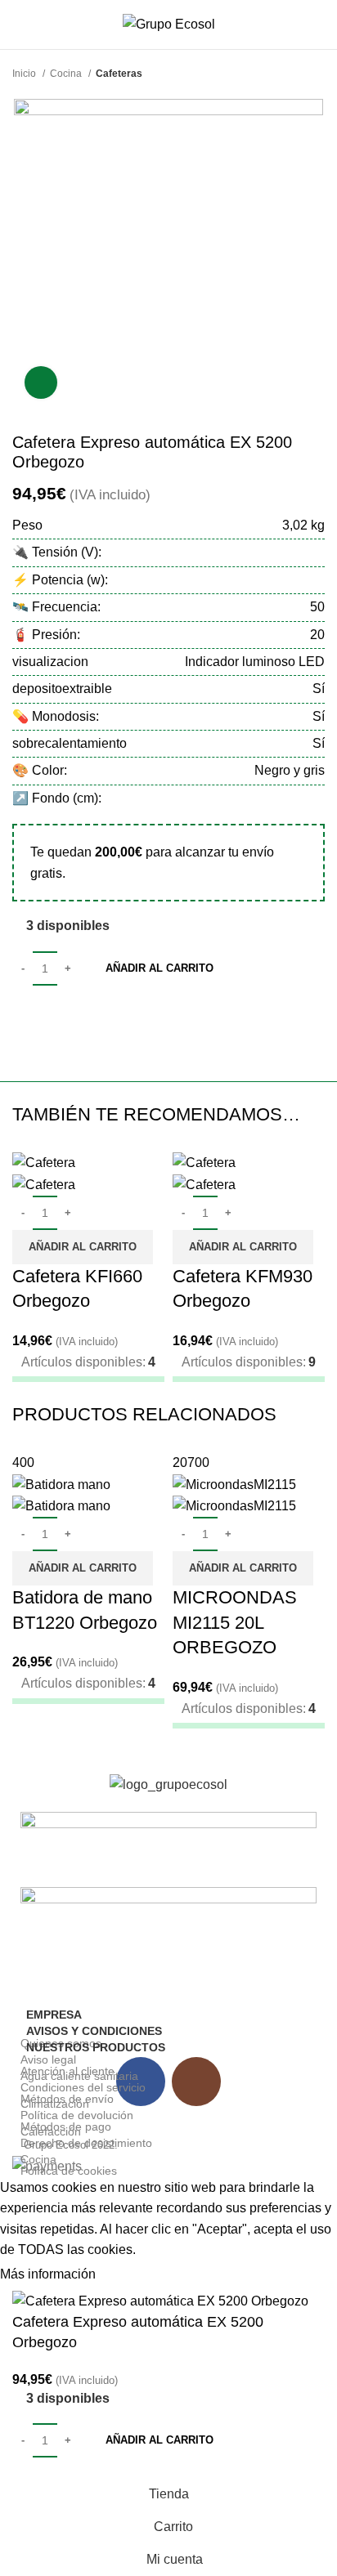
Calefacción (51, 2131)
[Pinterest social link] (63, 1017)
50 (317, 607)
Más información (48, 2274)
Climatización (55, 2104)
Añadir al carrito (160, 968)
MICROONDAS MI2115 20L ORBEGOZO (235, 1623)
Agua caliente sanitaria (79, 2076)
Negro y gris (290, 770)
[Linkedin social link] (82, 1017)
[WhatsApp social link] (101, 1017)
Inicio (25, 74)
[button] (83, 1247)
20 (317, 635)
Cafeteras (119, 74)
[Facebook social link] (26, 1017)
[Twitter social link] (45, 1017)
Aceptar (134, 2275)
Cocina (67, 74)
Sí (319, 716)
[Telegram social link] (120, 1017)
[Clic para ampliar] (41, 382)
